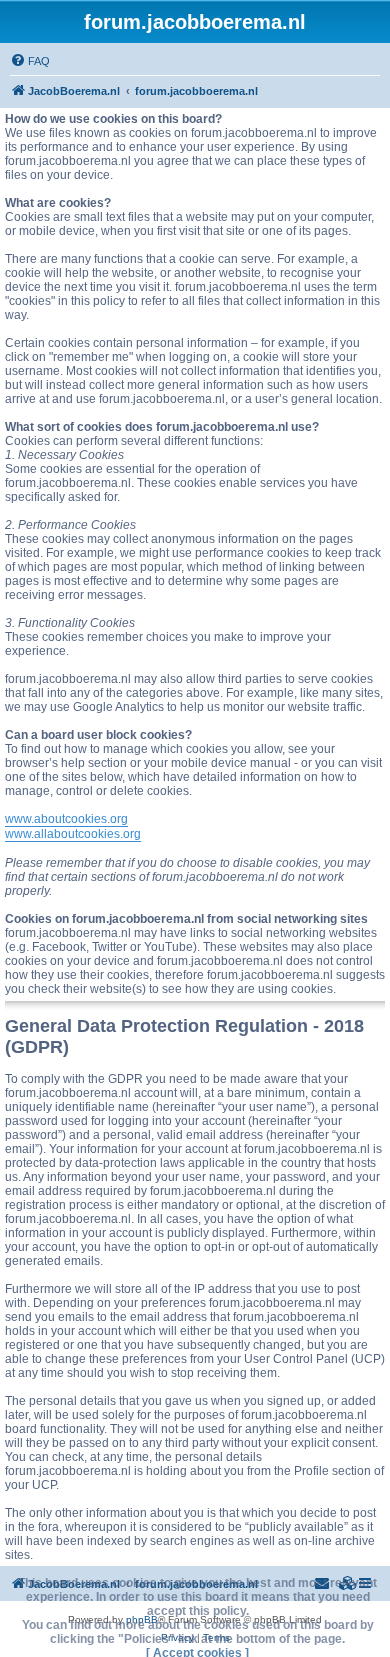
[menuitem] (30, 61)
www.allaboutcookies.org (73, 834)
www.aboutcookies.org (66, 819)
